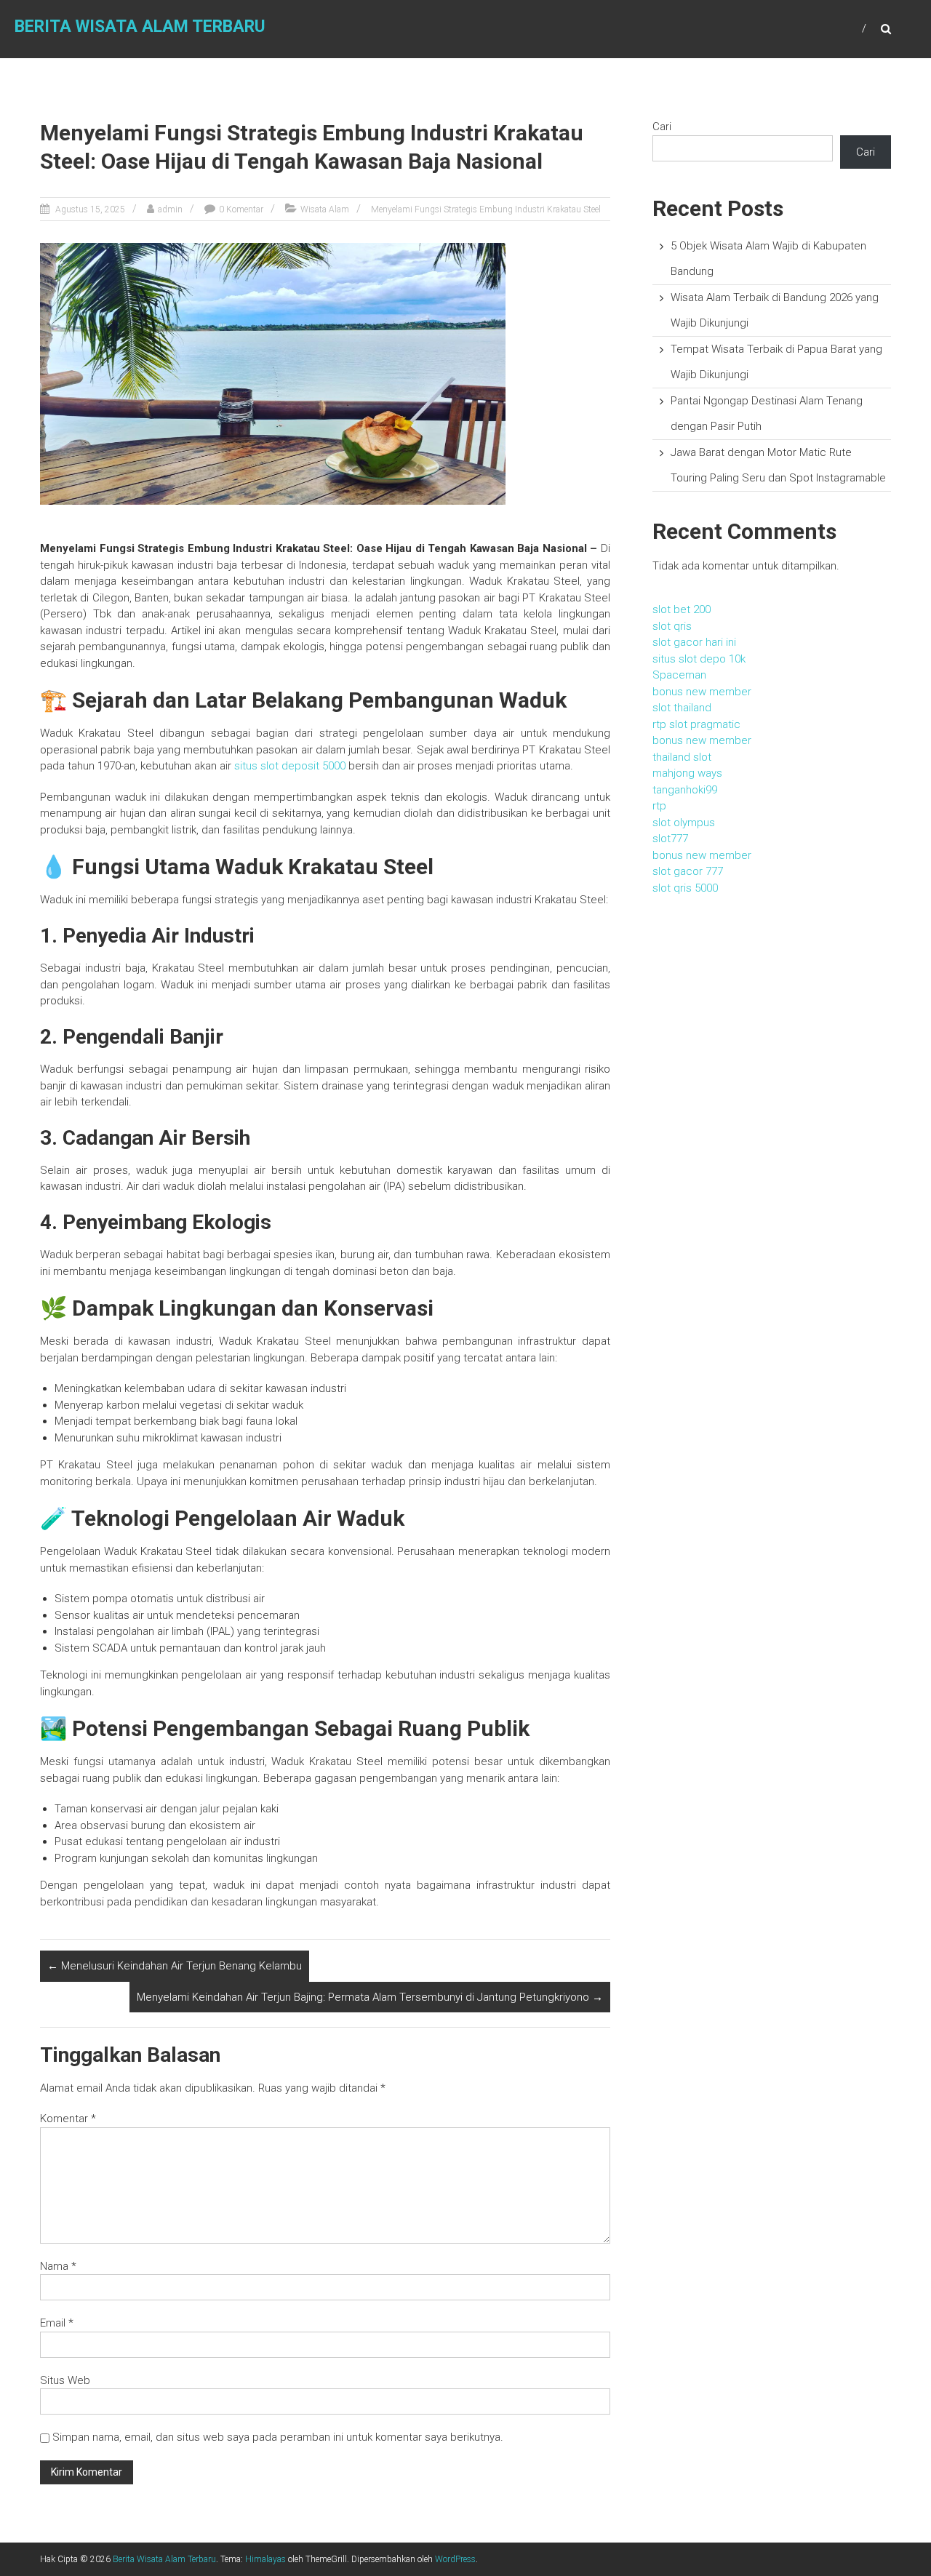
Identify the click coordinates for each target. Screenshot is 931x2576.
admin (170, 209)
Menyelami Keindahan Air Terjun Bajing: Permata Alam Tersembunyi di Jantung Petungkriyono (370, 1997)
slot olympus (684, 823)
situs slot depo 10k (699, 659)
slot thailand (682, 708)
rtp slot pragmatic (696, 724)
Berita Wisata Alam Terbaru (140, 27)
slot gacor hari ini (694, 642)
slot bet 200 (682, 609)
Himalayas (265, 2559)
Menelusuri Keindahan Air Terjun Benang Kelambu (175, 1966)
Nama (58, 2266)
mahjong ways (687, 773)
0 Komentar (241, 209)
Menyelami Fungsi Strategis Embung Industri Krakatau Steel (486, 209)
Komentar (68, 2119)
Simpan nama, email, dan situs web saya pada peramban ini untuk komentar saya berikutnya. (278, 2437)
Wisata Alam (325, 209)
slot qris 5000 (685, 888)
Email (57, 2323)
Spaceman (679, 675)
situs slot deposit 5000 (290, 766)
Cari (662, 127)
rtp (659, 806)
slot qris (672, 626)
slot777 (670, 839)
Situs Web (65, 2380)
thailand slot (682, 757)
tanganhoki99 (685, 790)
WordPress (455, 2559)
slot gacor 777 (688, 871)
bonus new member (702, 692)
